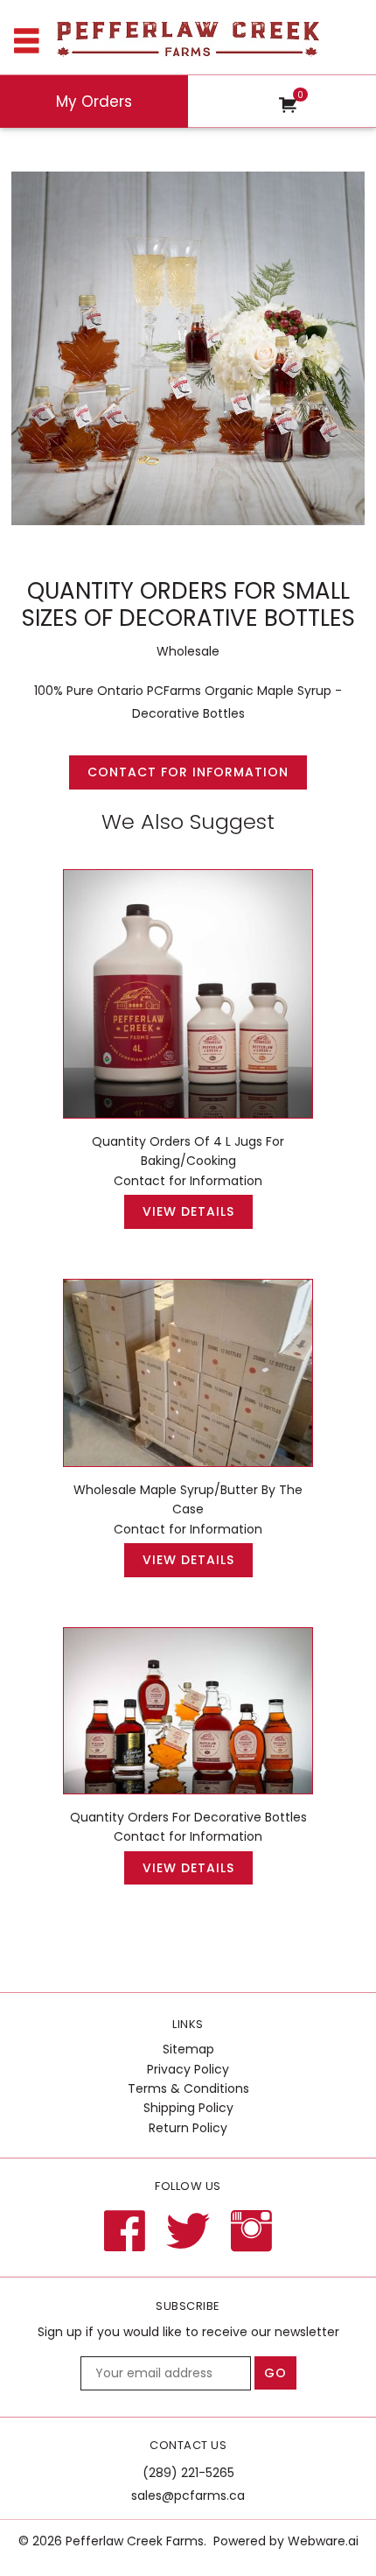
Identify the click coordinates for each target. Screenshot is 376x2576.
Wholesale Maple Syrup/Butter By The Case (188, 1499)
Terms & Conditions (188, 2088)
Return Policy (188, 2128)
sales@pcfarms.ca (188, 2495)
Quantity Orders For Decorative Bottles (188, 1817)
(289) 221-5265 (188, 2473)
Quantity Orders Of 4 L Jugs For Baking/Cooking (188, 1151)
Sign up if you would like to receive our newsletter (188, 2332)
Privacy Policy (188, 2069)
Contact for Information (188, 772)
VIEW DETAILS (188, 1211)
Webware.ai (323, 2541)
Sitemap (188, 2049)
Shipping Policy (188, 2108)
